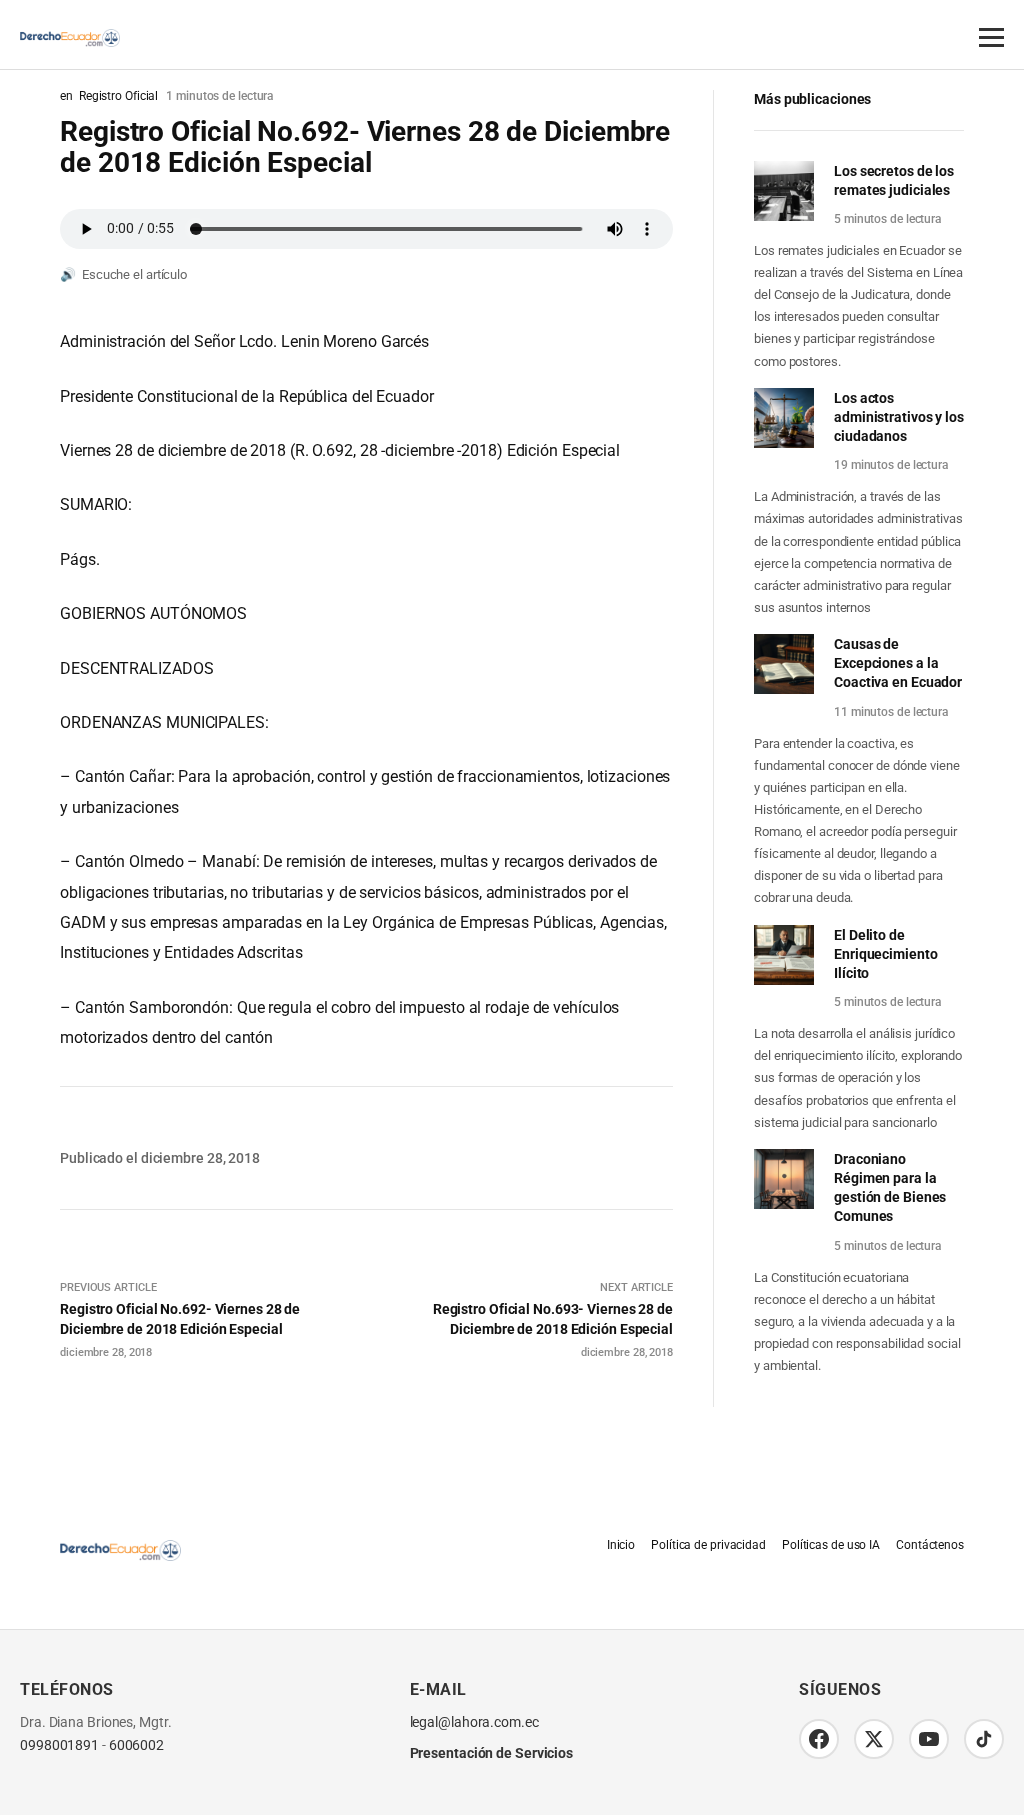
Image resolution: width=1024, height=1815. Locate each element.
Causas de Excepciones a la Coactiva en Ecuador (898, 663)
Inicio (621, 1545)
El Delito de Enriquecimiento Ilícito (886, 954)
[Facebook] (819, 1739)
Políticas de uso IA (831, 1545)
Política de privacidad (708, 1545)
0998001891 (59, 1745)
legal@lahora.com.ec (474, 1722)
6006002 (136, 1745)
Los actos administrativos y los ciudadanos (899, 417)
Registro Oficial (118, 96)
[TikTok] (984, 1739)
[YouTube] (929, 1739)
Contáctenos (930, 1545)
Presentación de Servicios (492, 1753)
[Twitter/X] (874, 1739)
